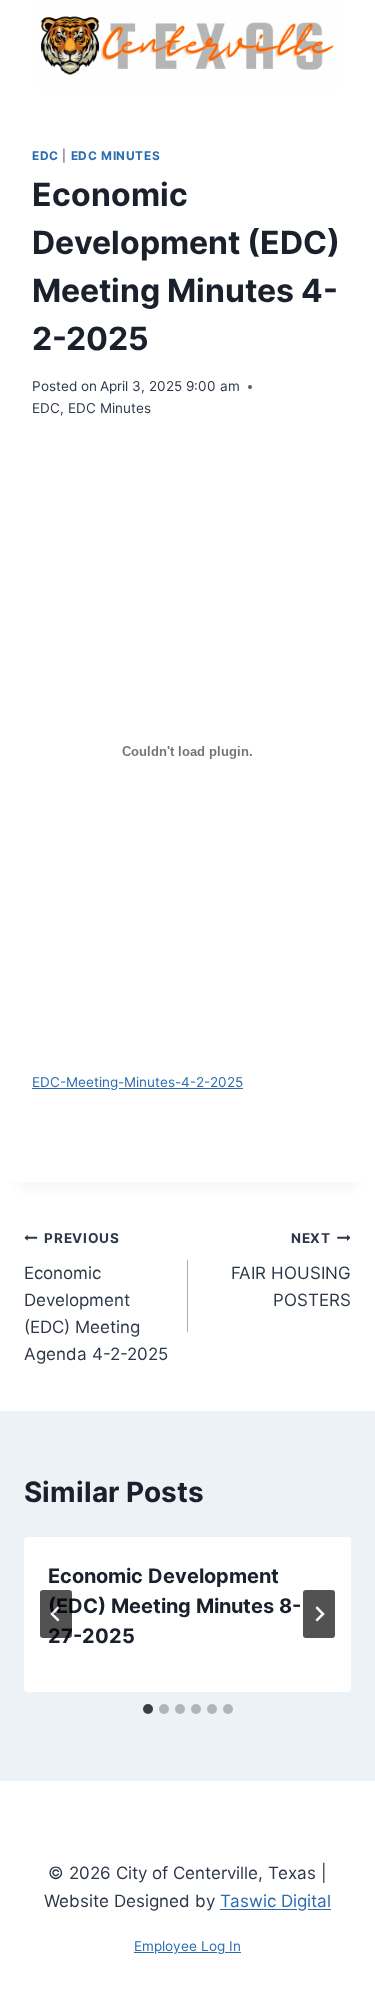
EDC (45, 155)
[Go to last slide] (56, 1614)
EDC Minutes (116, 155)
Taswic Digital (275, 1901)
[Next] (319, 1614)
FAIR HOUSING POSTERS (291, 1270)
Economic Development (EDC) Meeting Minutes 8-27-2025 (174, 1606)
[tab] (148, 1709)
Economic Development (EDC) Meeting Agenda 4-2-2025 (96, 1297)
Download (107, 1114)
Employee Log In (187, 1946)
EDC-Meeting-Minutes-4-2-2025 (137, 1082)
